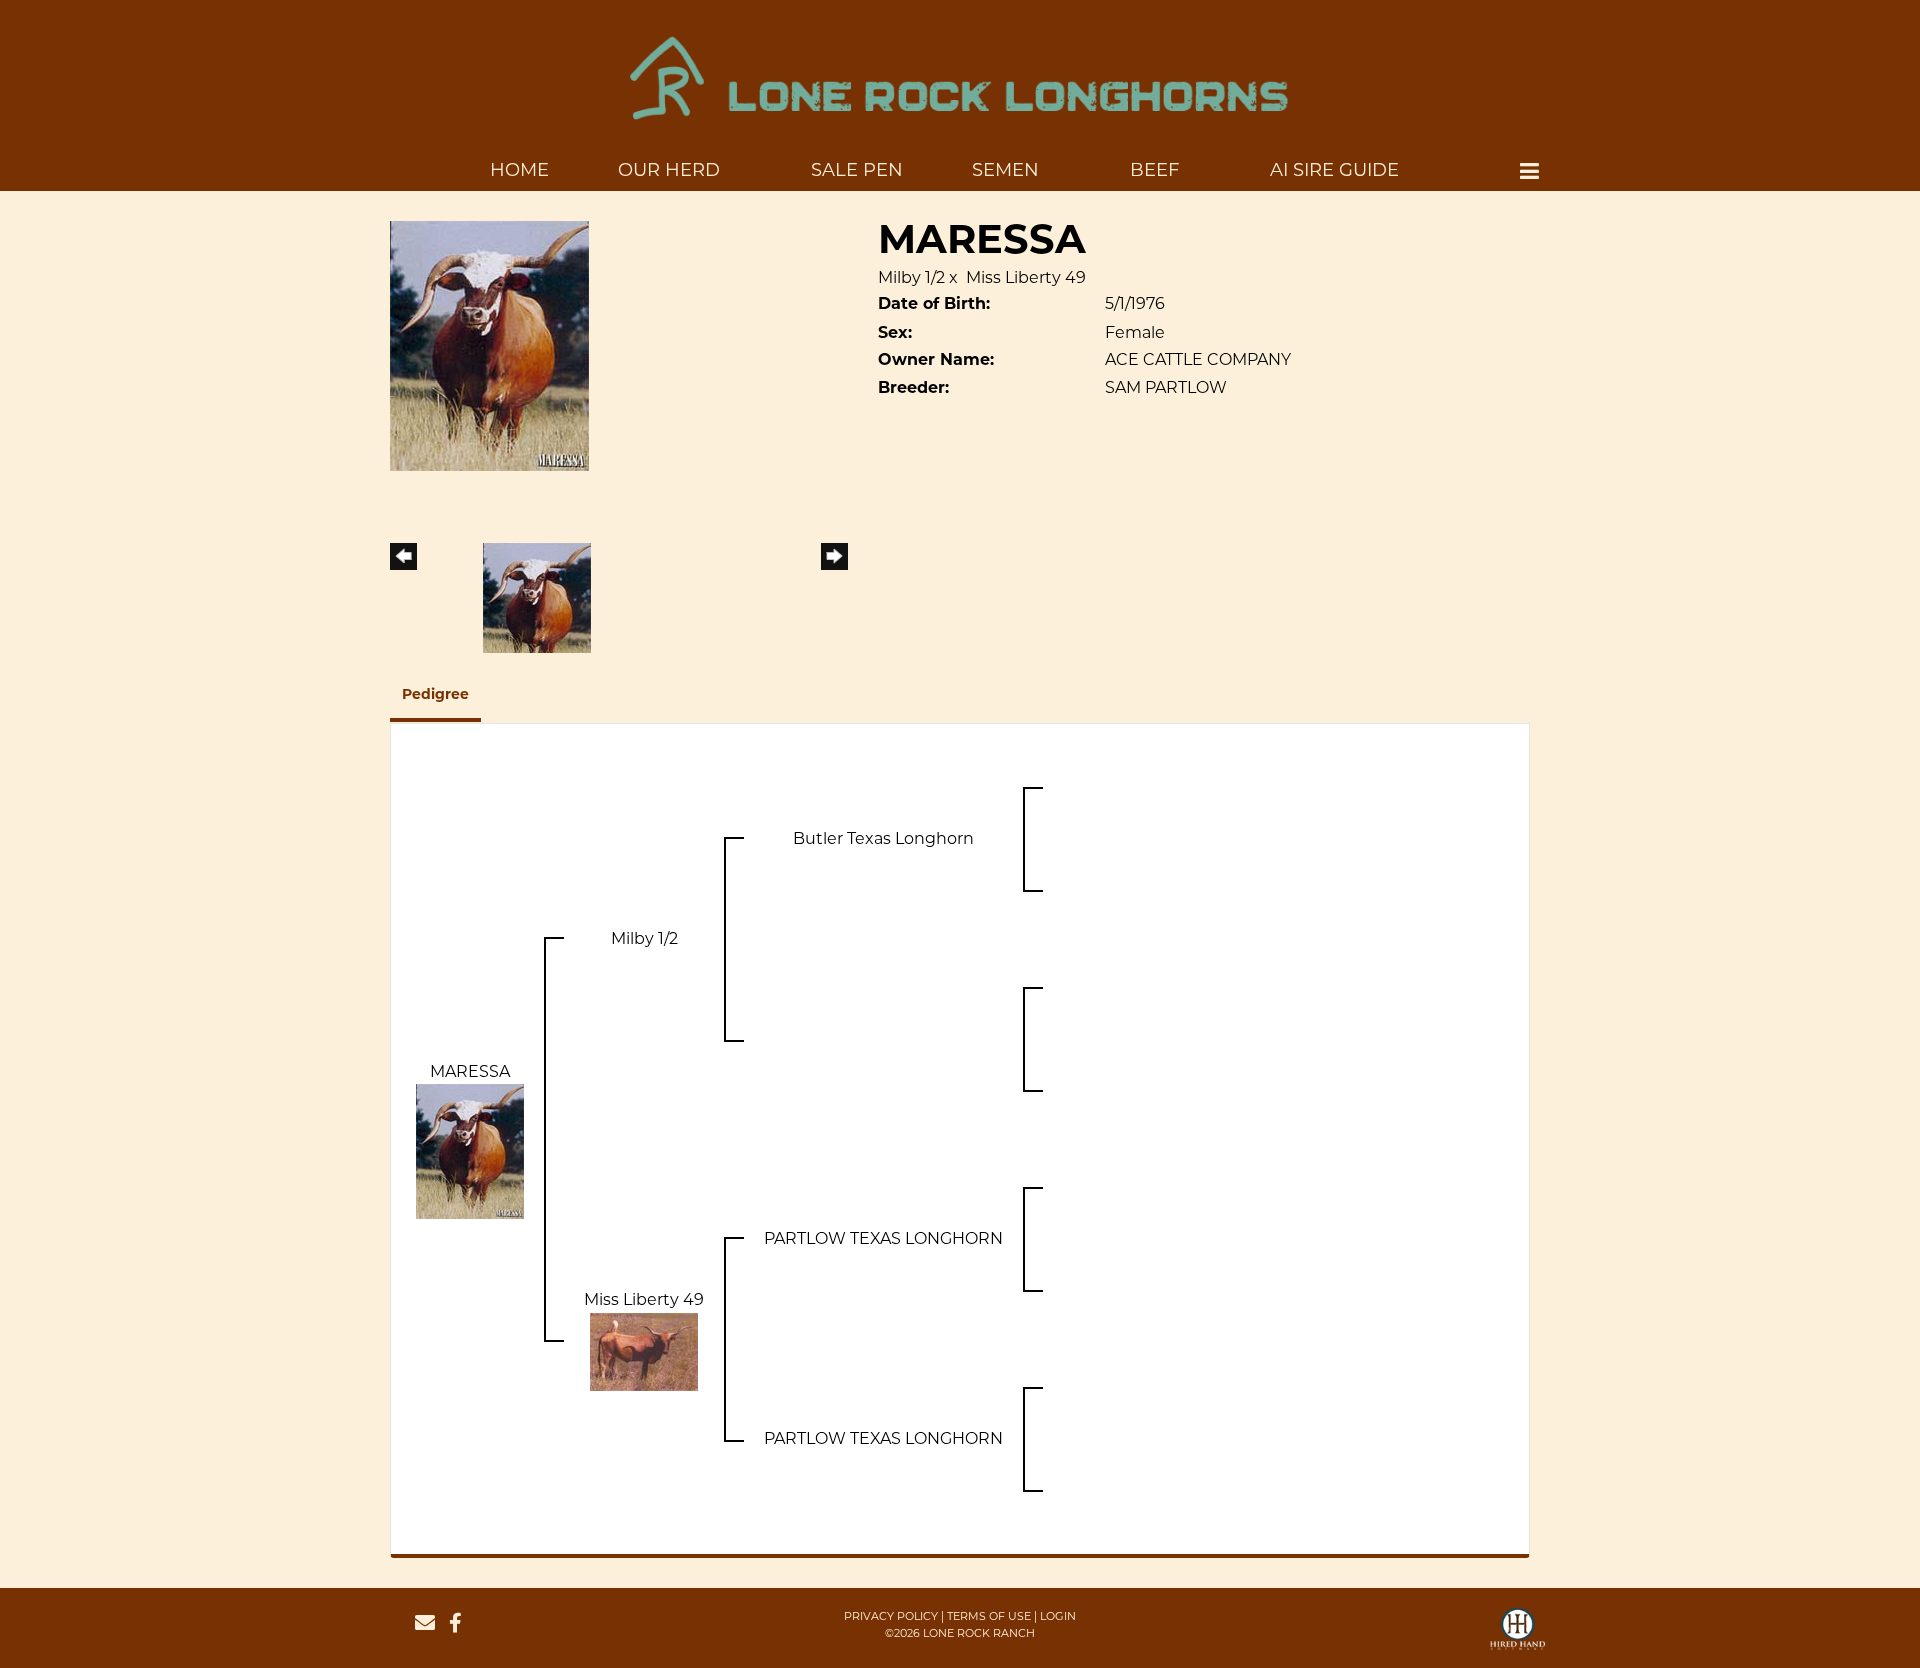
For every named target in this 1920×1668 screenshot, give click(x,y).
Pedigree (435, 695)
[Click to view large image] (489, 345)
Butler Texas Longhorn (883, 838)
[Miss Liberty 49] (644, 1350)
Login (1058, 1616)
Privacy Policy (891, 1616)
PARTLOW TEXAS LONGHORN (883, 1238)
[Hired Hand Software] (1517, 1638)
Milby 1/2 (911, 277)
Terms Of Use (989, 1616)
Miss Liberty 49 (1026, 277)
